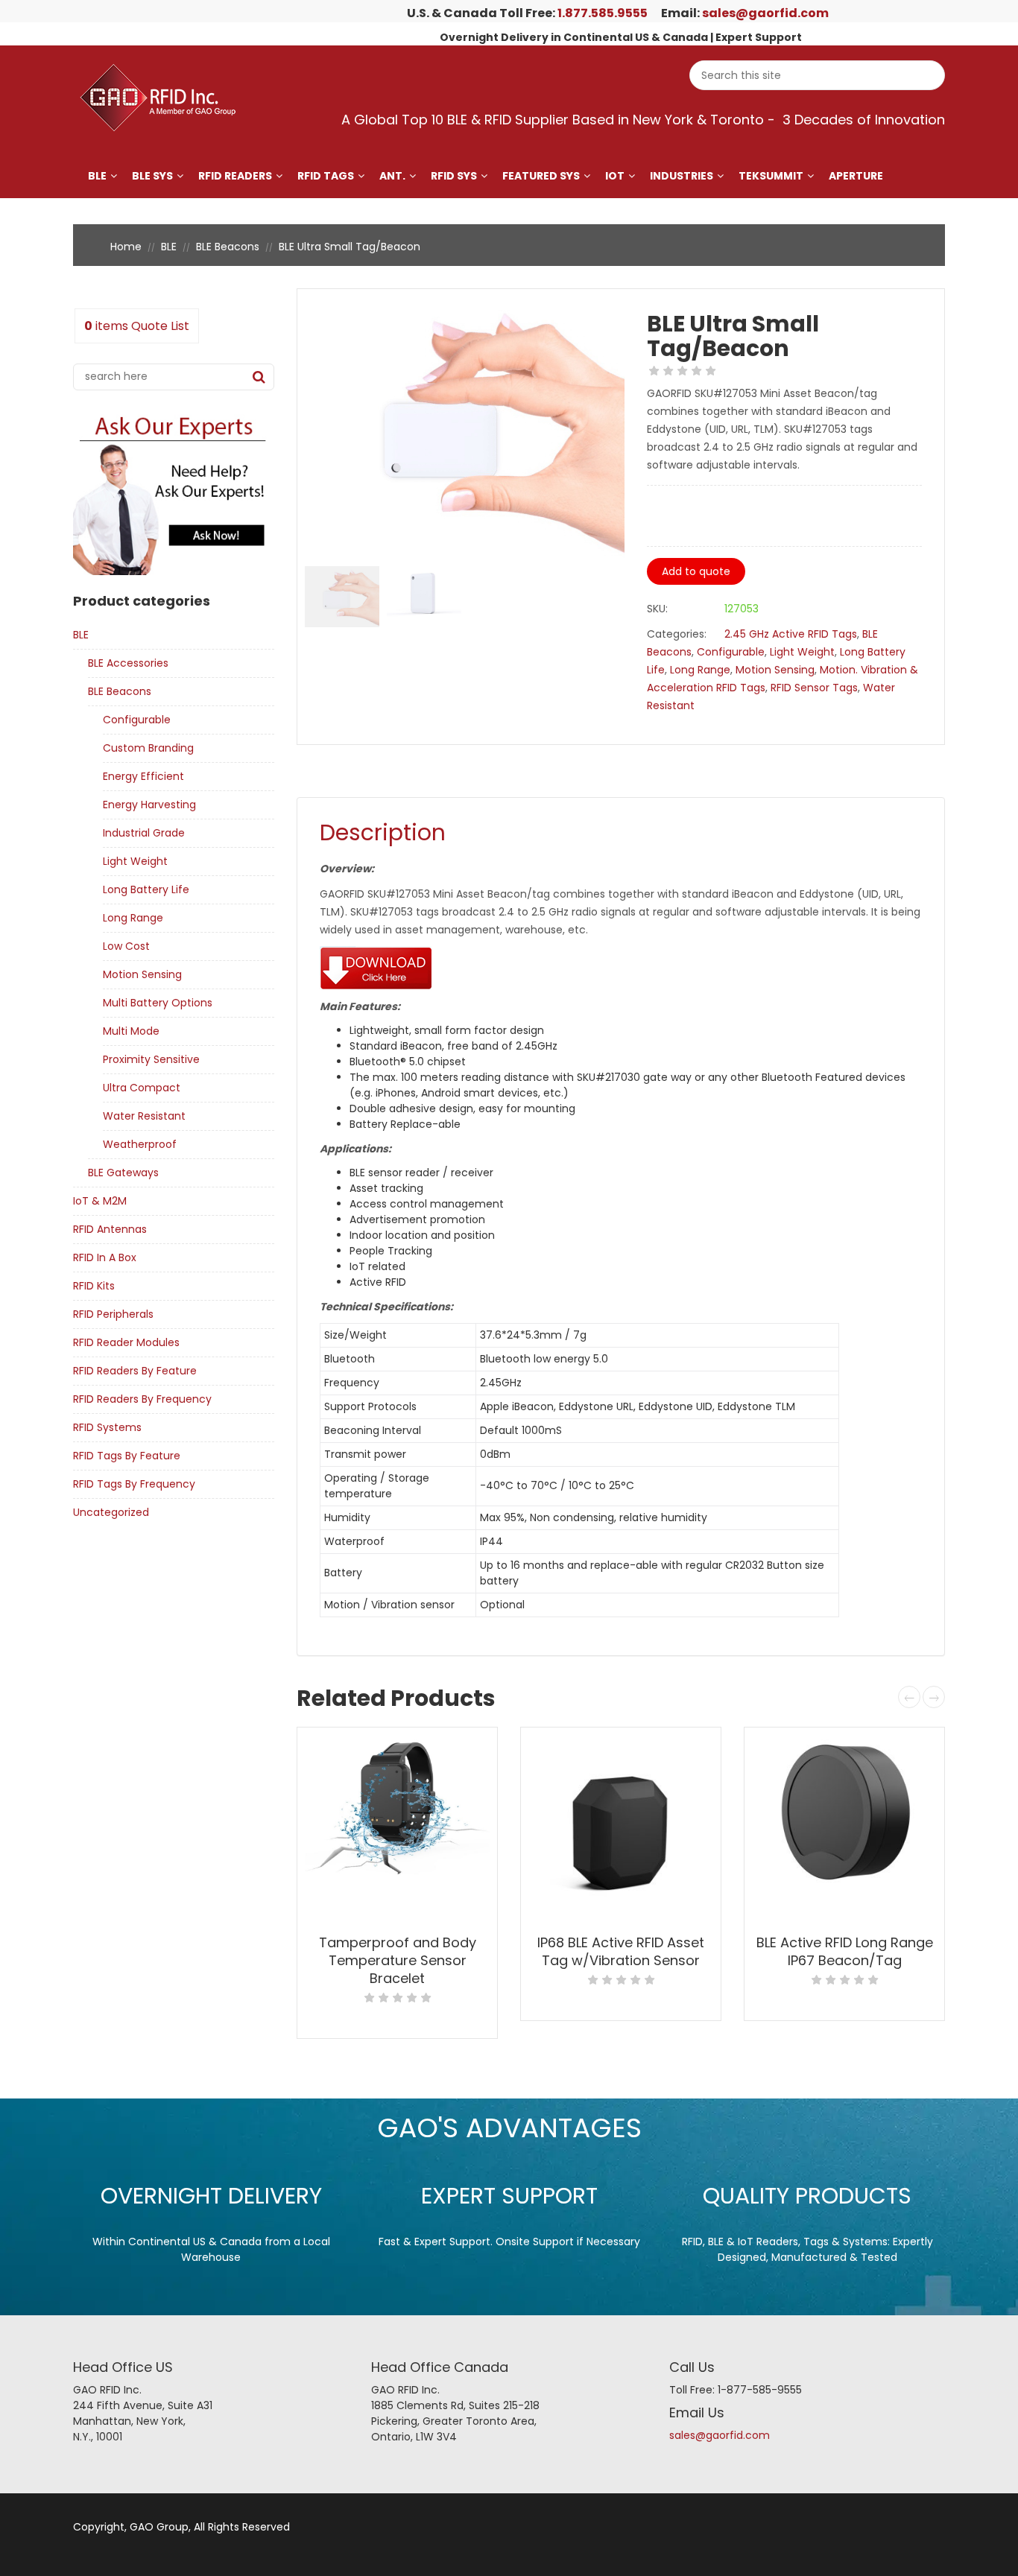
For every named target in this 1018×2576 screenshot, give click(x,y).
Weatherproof (140, 1144)
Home (126, 247)
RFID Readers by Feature (135, 1371)
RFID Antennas (110, 1229)
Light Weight (135, 861)
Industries (682, 176)
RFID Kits (94, 1286)
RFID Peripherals (113, 1314)
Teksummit (771, 176)
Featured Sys (541, 176)
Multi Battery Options (158, 1003)
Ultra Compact (142, 1088)
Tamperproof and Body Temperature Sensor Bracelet (398, 1960)
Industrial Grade (144, 833)
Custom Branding (148, 748)
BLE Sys (152, 176)
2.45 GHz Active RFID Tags (791, 634)
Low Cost (126, 946)
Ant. (392, 176)
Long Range (133, 918)
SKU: (657, 609)
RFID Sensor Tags (814, 688)
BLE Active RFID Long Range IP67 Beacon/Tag (845, 1951)
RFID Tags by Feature (127, 1456)
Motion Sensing (142, 974)
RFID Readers (235, 176)
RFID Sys (454, 176)
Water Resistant (144, 1116)
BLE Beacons (228, 247)
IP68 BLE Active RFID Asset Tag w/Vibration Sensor (621, 1951)
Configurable (137, 720)
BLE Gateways (123, 1173)
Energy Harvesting (149, 805)
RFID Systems (107, 1427)
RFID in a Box (105, 1257)
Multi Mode (131, 1031)
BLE (97, 176)
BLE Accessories (128, 663)
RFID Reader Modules (126, 1342)
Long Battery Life (146, 889)
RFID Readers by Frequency (142, 1399)
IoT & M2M (100, 1201)
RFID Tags (326, 176)
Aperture (856, 176)
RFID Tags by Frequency (134, 1484)
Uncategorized (111, 1512)
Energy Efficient (143, 776)
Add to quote (696, 571)
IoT (615, 176)
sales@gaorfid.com (765, 13)
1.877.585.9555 (603, 13)
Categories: (677, 634)
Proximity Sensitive (151, 1059)
